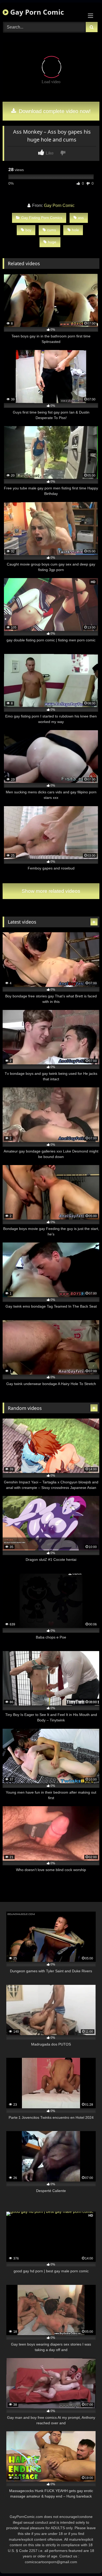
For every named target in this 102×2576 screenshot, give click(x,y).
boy (28, 230)
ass (81, 218)
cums (52, 230)
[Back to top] (86, 2560)
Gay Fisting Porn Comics (42, 218)
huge (52, 242)
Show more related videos (51, 891)
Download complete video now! (54, 111)
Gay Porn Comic (36, 12)
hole (75, 230)
